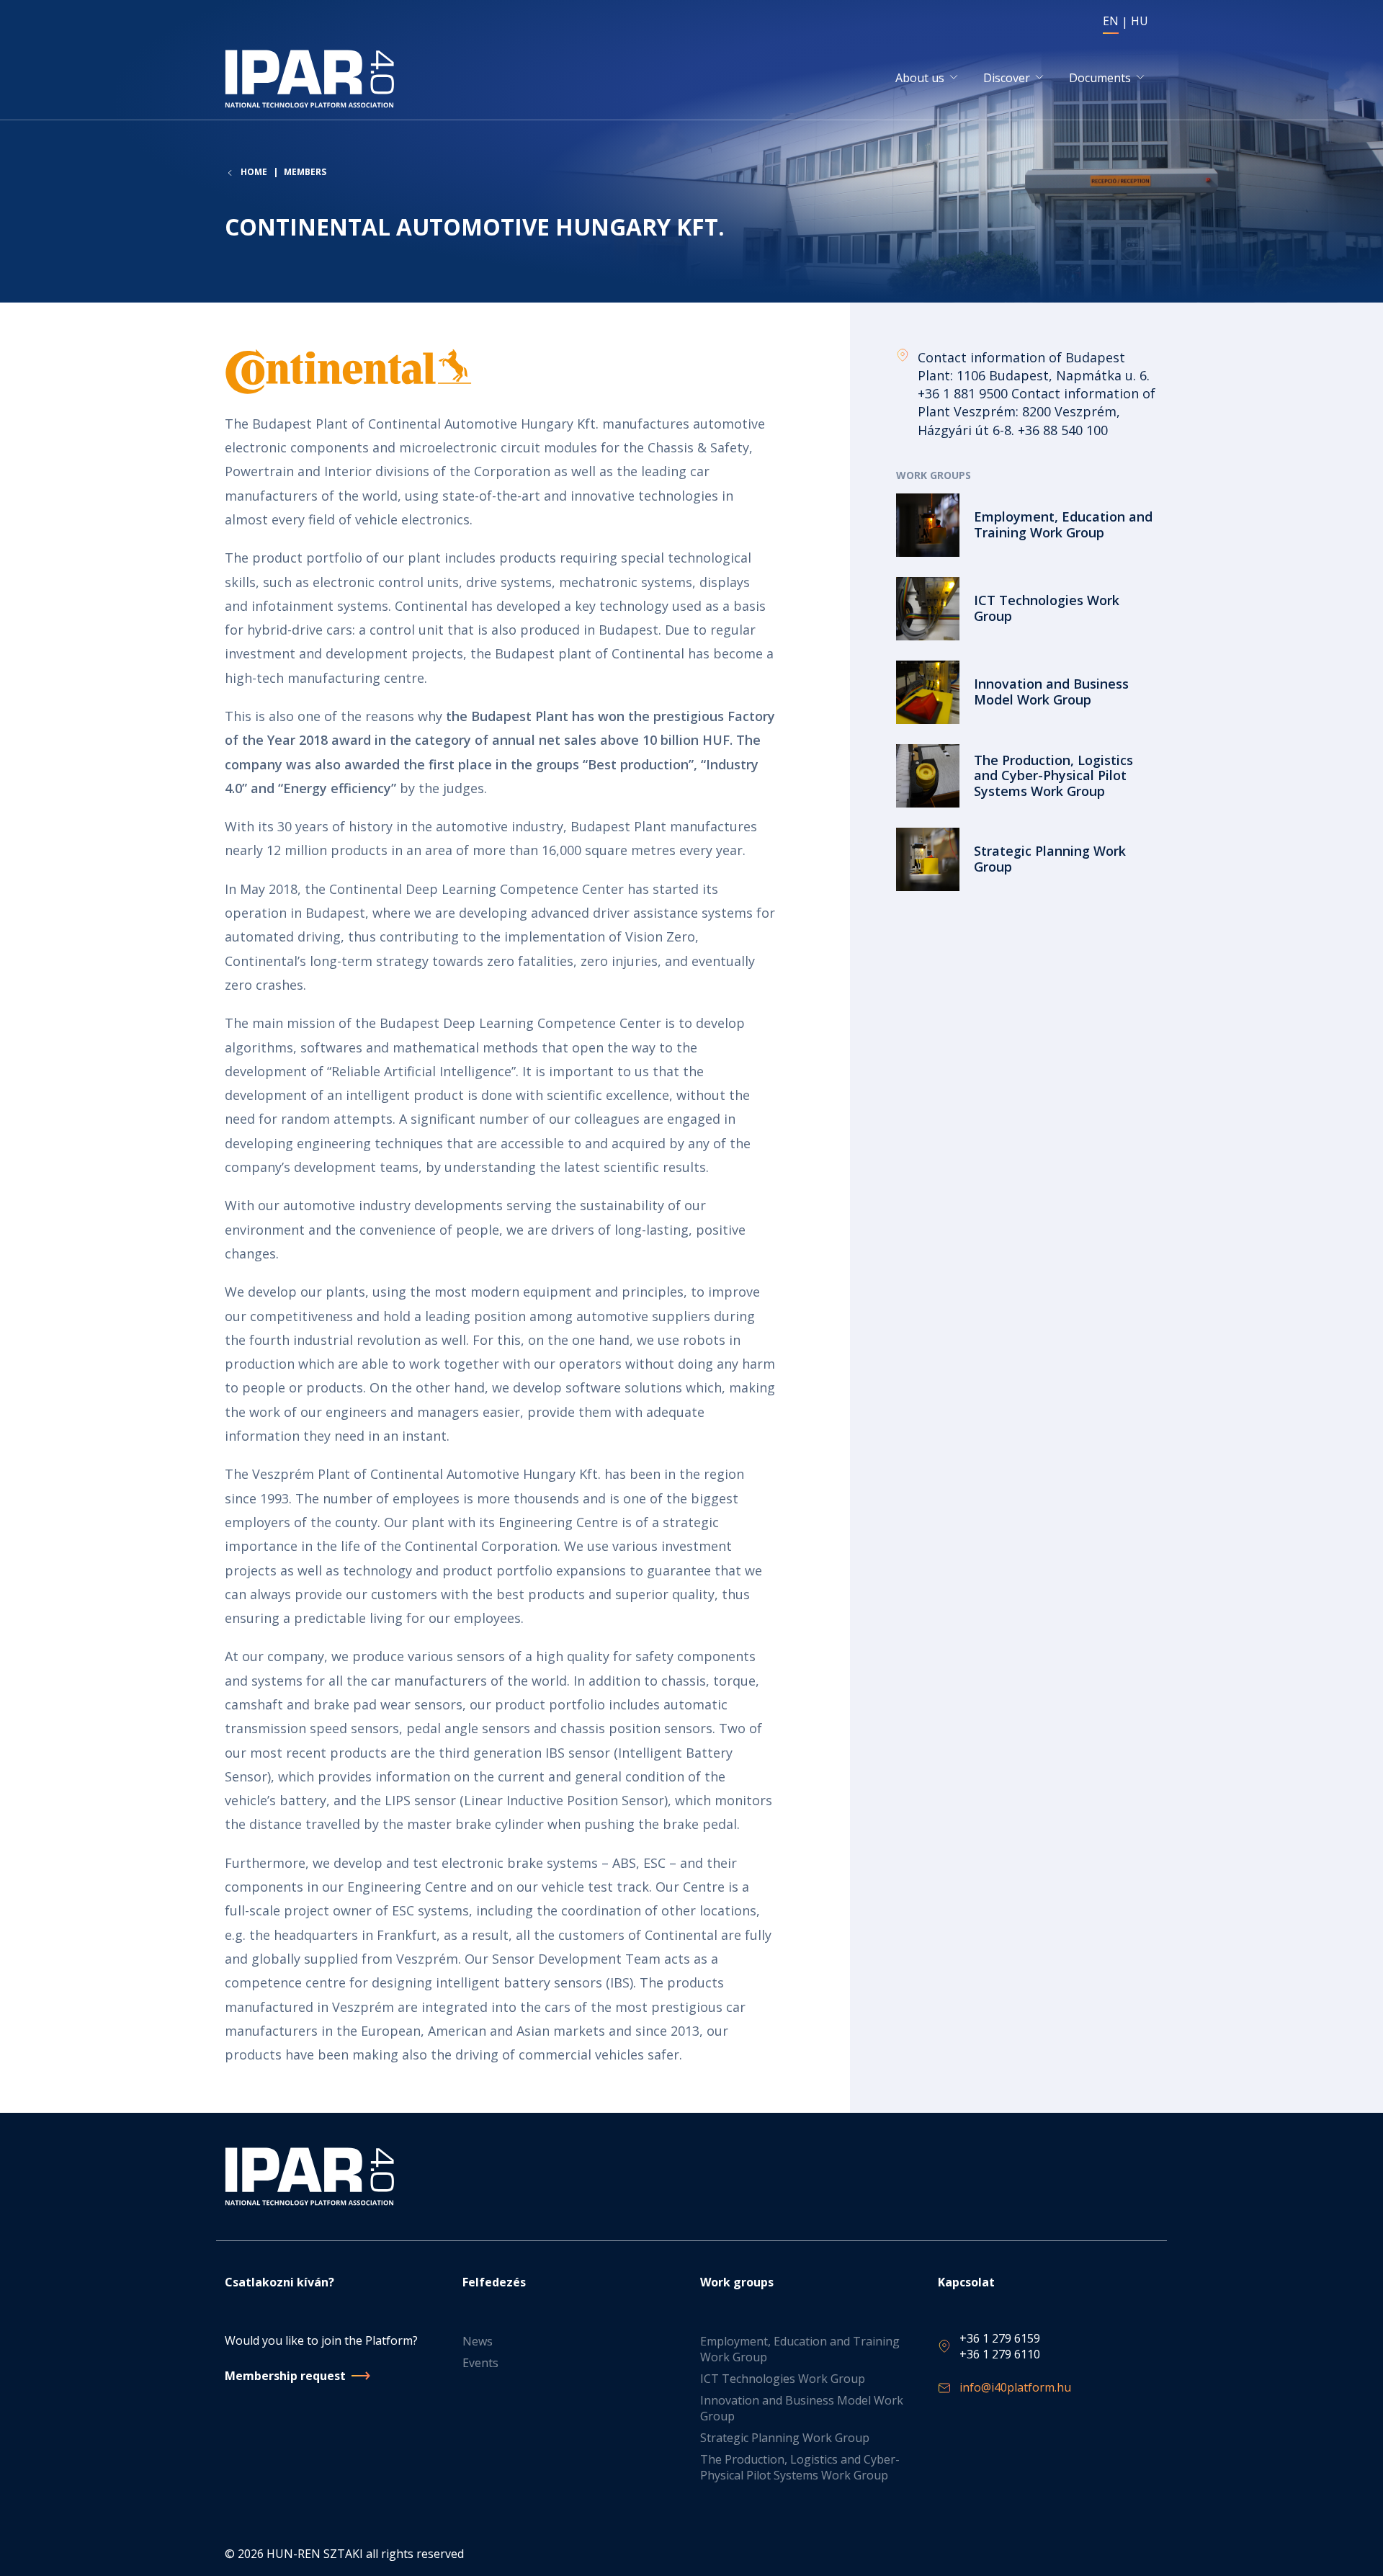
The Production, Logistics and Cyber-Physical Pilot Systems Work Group (800, 2467)
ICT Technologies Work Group (783, 2379)
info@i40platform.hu (1015, 2387)
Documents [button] (1100, 78)
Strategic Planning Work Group (785, 2438)
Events (480, 2363)
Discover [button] (1007, 78)
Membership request (285, 2376)
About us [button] (920, 78)
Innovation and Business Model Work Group (802, 2408)
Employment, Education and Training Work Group (800, 2349)
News (478, 2341)
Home (254, 172)
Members (305, 172)
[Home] (312, 79)
